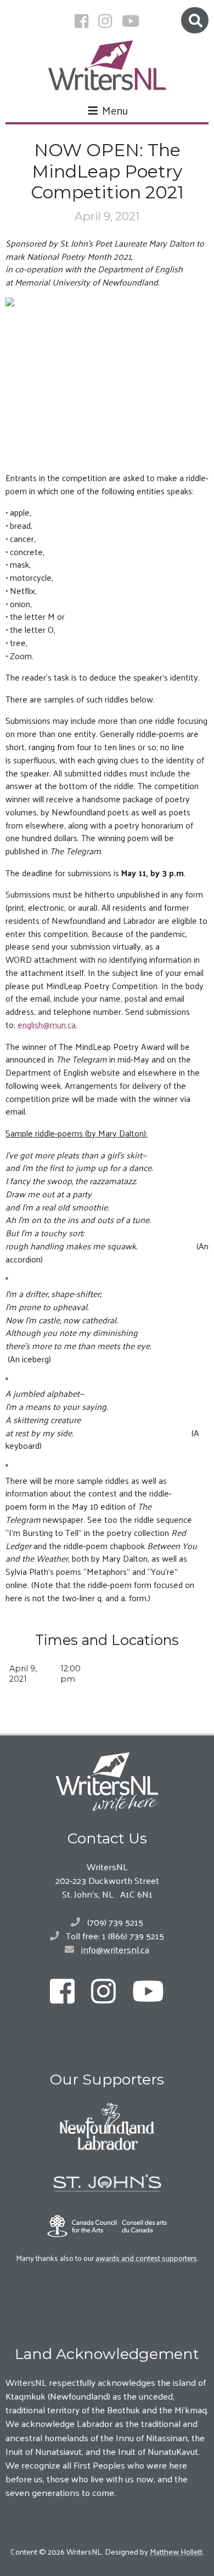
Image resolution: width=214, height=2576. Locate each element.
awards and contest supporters (146, 2258)
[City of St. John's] (107, 2183)
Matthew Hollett (176, 2551)
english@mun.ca (47, 1024)
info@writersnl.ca (115, 1949)
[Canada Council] (107, 2226)
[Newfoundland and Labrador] (107, 2126)
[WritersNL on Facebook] (81, 21)
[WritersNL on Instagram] (105, 21)
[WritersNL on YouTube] (131, 21)
